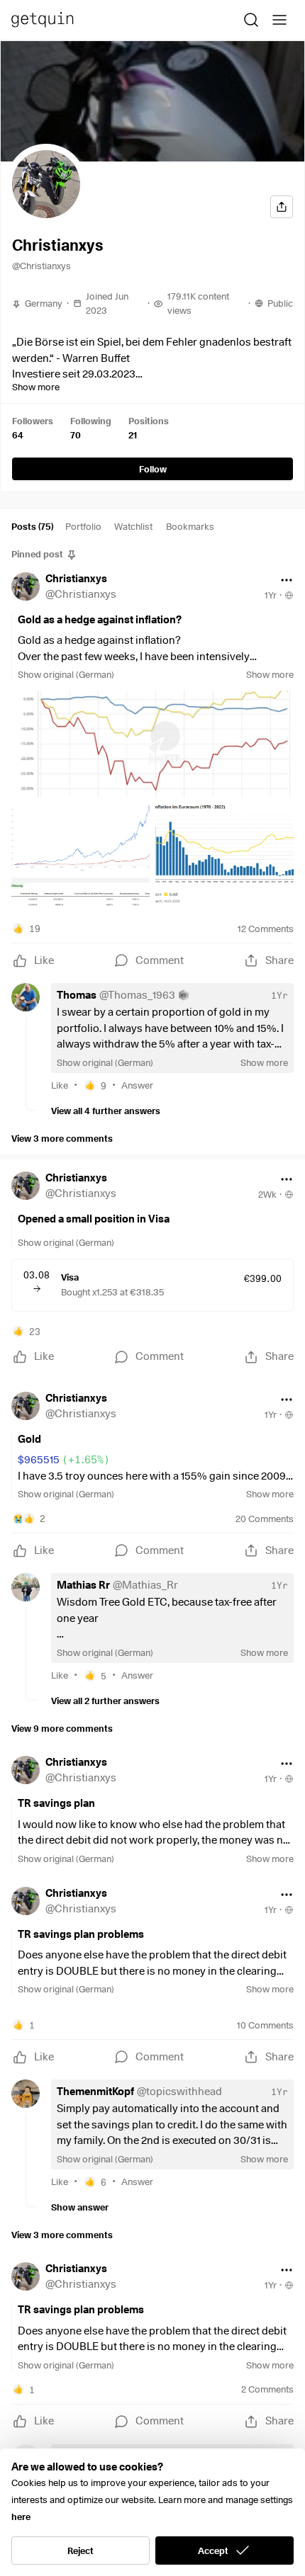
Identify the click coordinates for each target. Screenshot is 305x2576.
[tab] (32, 529)
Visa (70, 1277)
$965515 (64, 1460)
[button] (46, 184)
